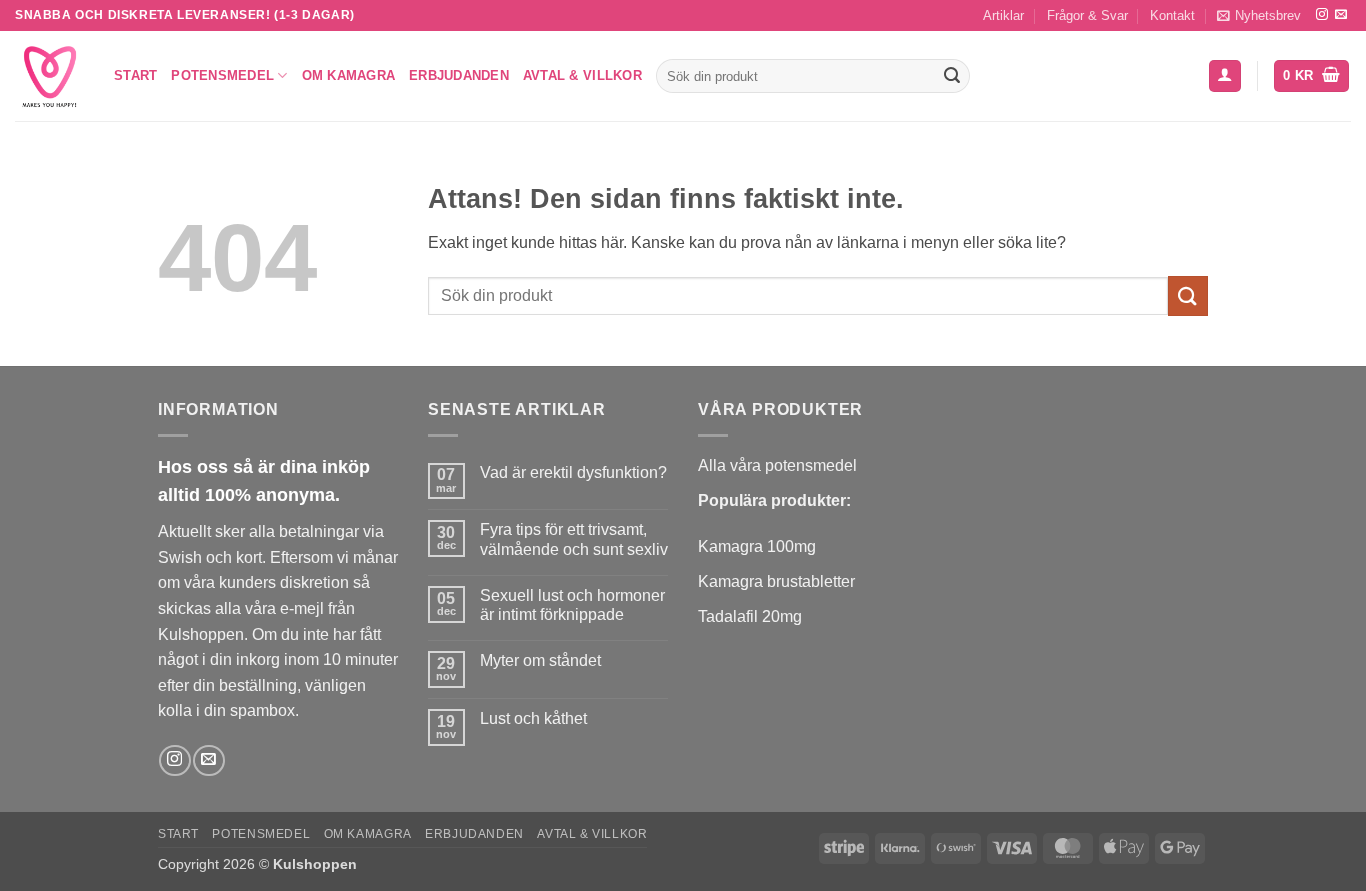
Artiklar (1003, 15)
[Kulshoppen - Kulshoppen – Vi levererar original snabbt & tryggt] (49, 76)
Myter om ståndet (540, 660)
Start (135, 75)
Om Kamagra (349, 75)
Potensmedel (222, 75)
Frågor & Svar (1087, 15)
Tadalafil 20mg (750, 616)
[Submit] (952, 76)
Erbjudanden (459, 75)
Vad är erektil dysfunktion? (573, 472)
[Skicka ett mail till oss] (1341, 15)
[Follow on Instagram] (1322, 15)
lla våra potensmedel (783, 465)
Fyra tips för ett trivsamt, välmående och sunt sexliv (574, 539)
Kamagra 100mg (757, 546)
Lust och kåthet (533, 718)
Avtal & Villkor (582, 75)
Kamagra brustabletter (776, 581)
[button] (1259, 15)
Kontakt (1172, 15)
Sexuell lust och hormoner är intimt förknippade (572, 605)
